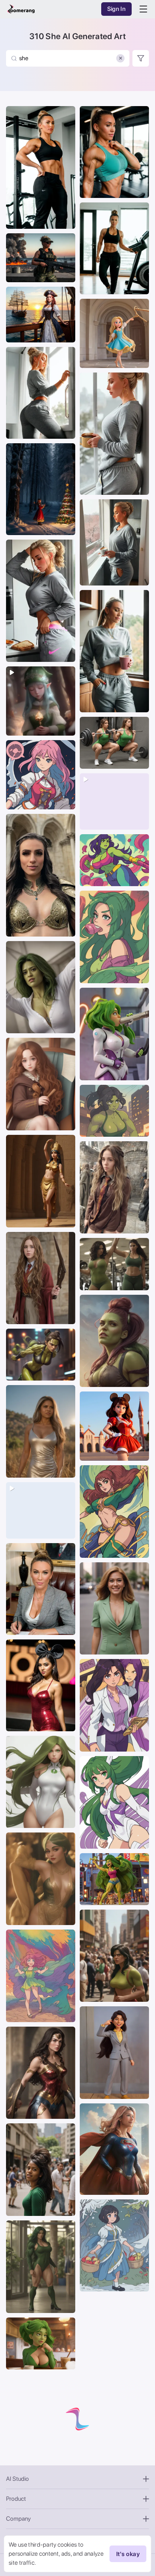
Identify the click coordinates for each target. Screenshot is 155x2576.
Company (18, 2519)
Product (16, 2499)
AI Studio (17, 2479)
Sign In (116, 9)
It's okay (128, 2554)
